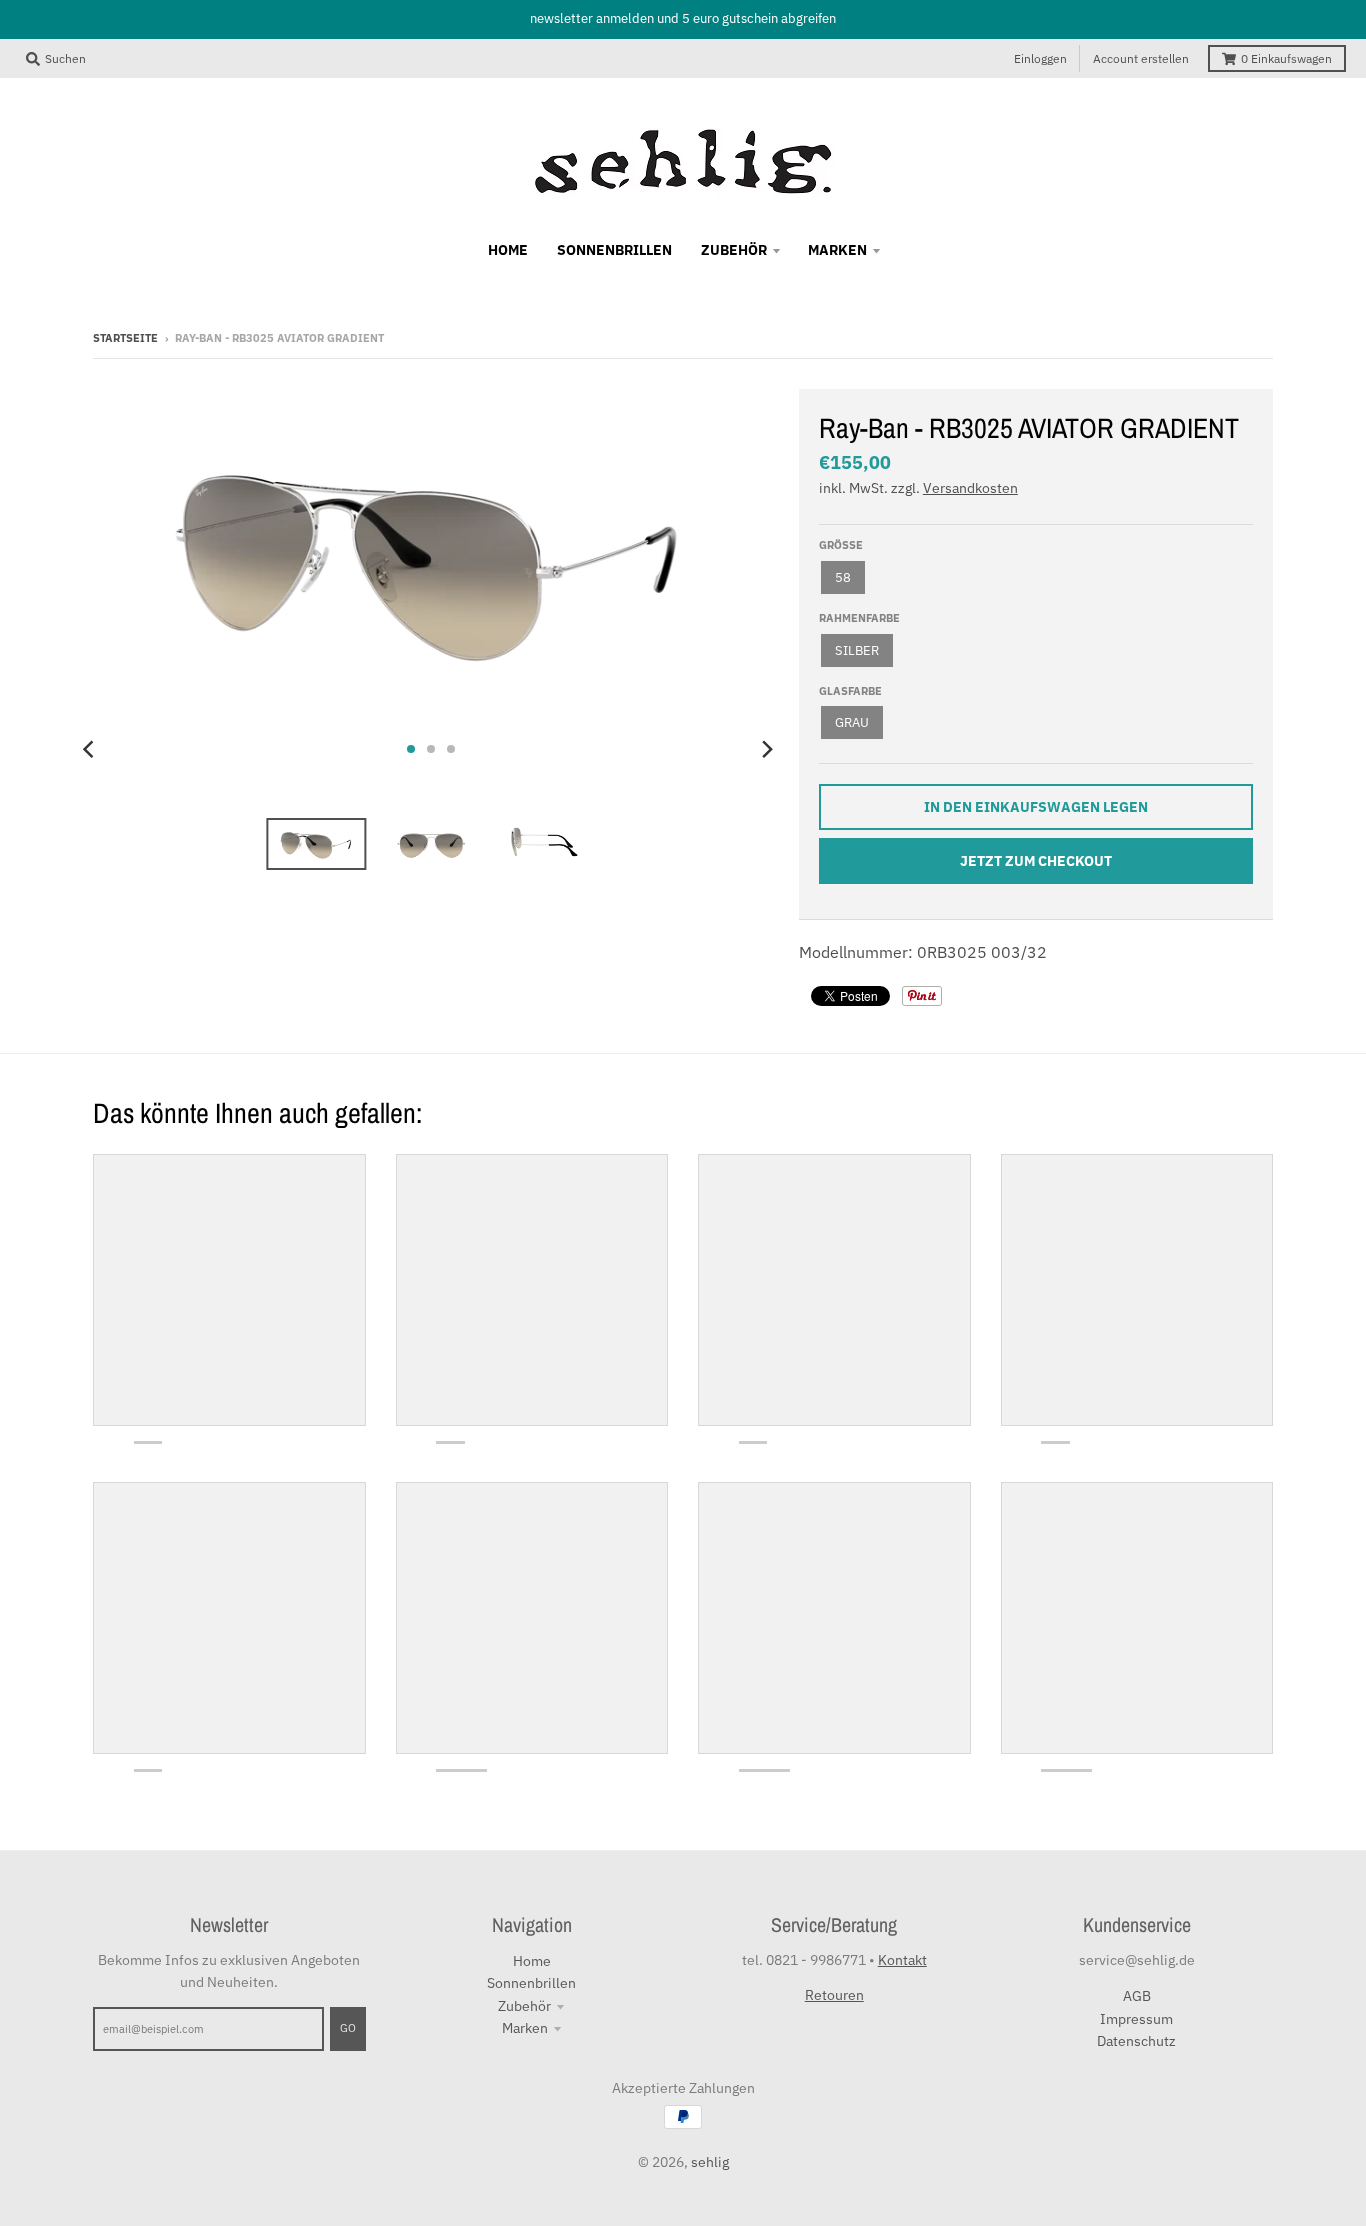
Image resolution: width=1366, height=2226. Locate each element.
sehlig (710, 2162)
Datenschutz (1136, 2041)
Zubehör (524, 2006)
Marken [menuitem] (837, 250)
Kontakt (902, 1960)
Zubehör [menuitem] (734, 250)
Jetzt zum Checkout (1036, 861)
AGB (1137, 1996)
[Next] (767, 749)
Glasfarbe (850, 691)
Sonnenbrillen (531, 1983)
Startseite (125, 338)
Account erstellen (1141, 58)
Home (532, 1961)
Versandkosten (970, 488)
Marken (525, 2028)
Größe (841, 545)
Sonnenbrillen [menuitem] (614, 250)
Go (348, 2028)
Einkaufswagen (1286, 58)
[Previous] (91, 749)
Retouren (834, 1995)
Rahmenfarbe (859, 618)
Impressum (1136, 2019)
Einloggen (1040, 58)
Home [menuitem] (508, 250)
